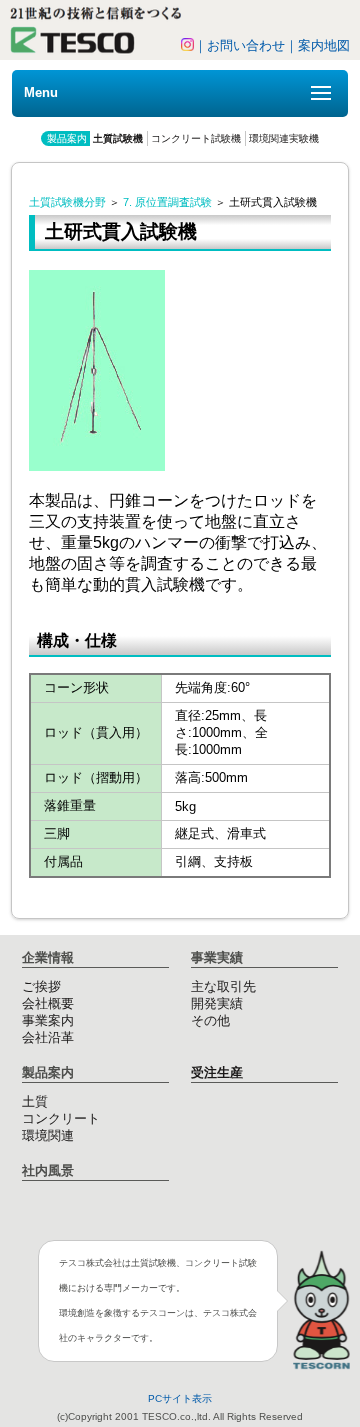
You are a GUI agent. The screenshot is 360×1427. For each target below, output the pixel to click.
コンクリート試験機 (196, 138)
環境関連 (48, 1135)
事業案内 (48, 1020)
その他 (210, 1020)
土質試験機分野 (67, 202)
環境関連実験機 (284, 138)
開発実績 (217, 1003)
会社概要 (48, 1003)
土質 (35, 1101)
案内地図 (324, 45)
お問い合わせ (246, 45)
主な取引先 (223, 986)
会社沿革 (48, 1037)
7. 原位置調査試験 (167, 202)
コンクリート (61, 1118)
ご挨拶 (41, 986)
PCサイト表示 (180, 1398)
